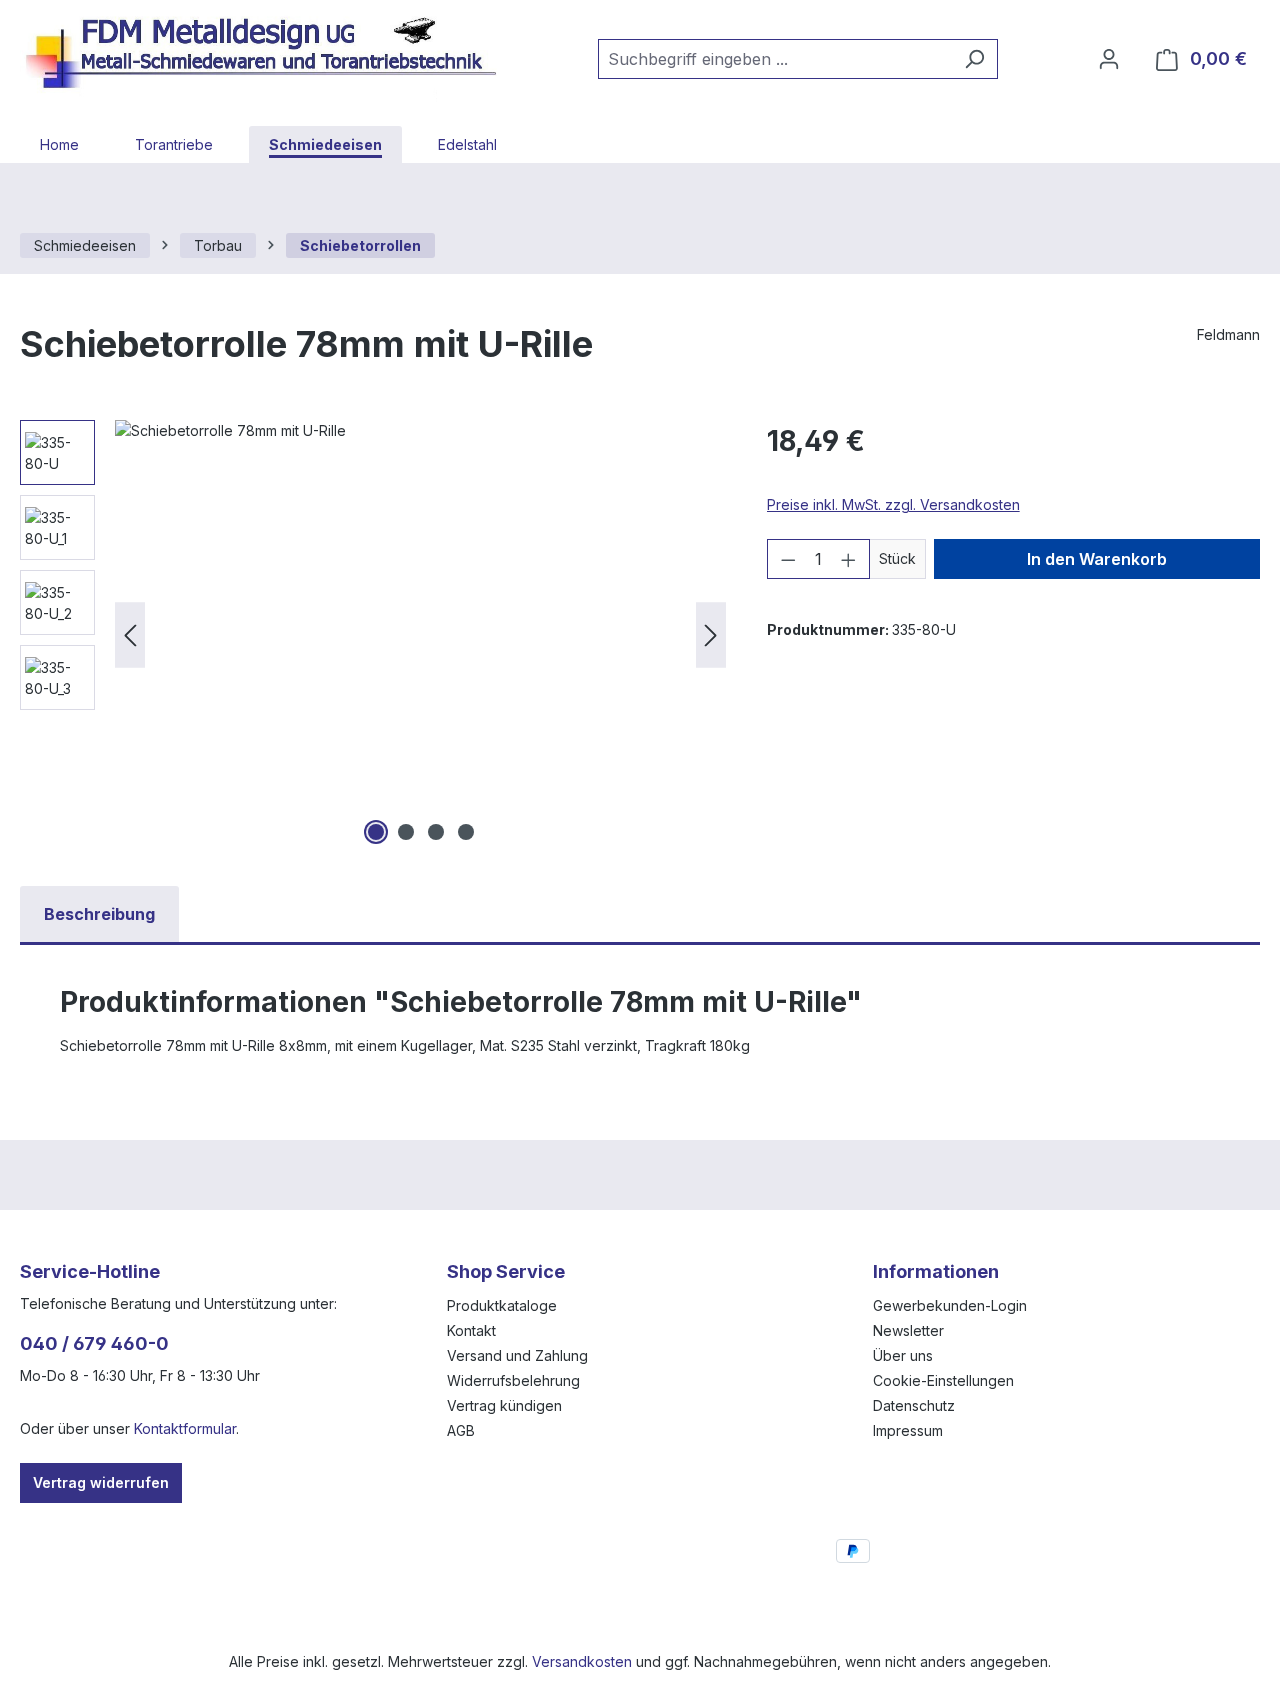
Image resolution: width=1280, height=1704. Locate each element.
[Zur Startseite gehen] (270, 55)
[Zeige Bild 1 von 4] (376, 832)
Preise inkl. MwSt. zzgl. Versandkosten (893, 504)
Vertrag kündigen (504, 1405)
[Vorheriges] (130, 635)
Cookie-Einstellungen (943, 1380)
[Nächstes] (711, 635)
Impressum (908, 1430)
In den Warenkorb (1097, 559)
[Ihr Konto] (1109, 59)
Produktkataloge (502, 1305)
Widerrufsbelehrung (513, 1380)
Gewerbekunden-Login (950, 1305)
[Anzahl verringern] (788, 559)
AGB (461, 1430)
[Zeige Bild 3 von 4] (436, 832)
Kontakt (471, 1330)
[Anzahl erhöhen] (849, 559)
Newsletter (908, 1330)
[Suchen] (974, 59)
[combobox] (775, 59)
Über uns (903, 1355)
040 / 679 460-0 (94, 1343)
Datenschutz (914, 1405)
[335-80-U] (420, 635)
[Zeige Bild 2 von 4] (406, 832)
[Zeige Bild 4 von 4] (466, 832)
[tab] (99, 914)
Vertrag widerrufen (101, 1482)
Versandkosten (582, 1661)
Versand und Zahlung (517, 1355)
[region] (373, 635)
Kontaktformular (185, 1428)
